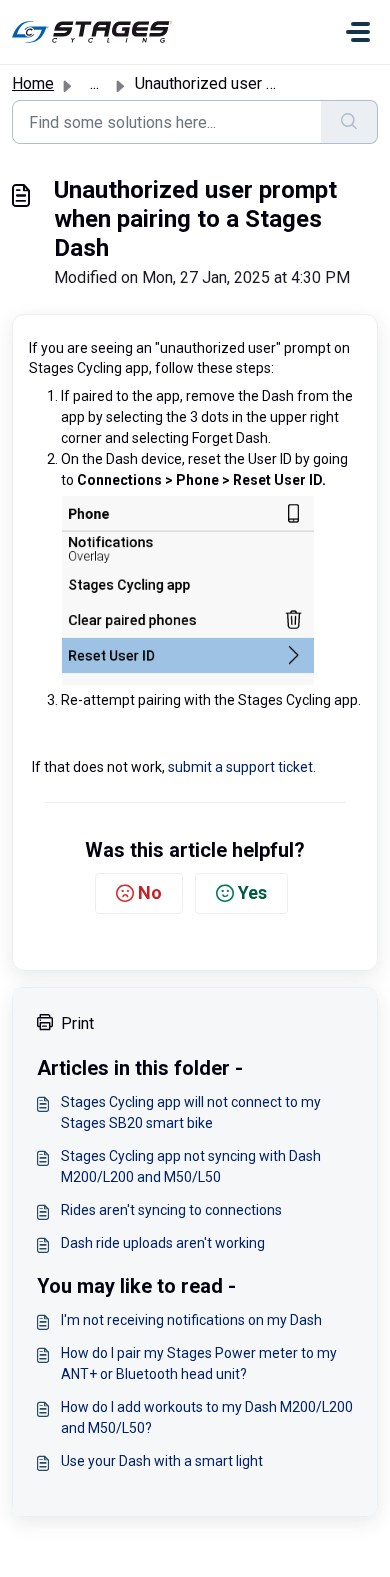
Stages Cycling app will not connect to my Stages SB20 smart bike (191, 1112)
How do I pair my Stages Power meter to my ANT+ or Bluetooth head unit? (199, 1363)
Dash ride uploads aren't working (163, 1243)
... (94, 83)
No (150, 892)
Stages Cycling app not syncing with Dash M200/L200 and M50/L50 (191, 1166)
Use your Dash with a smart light (162, 1461)
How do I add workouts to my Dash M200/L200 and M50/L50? (207, 1417)
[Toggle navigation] (358, 32)
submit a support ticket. (242, 767)
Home (33, 83)
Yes (252, 892)
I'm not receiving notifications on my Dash (191, 1320)
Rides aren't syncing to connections (171, 1210)
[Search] (349, 122)
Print (77, 1023)
